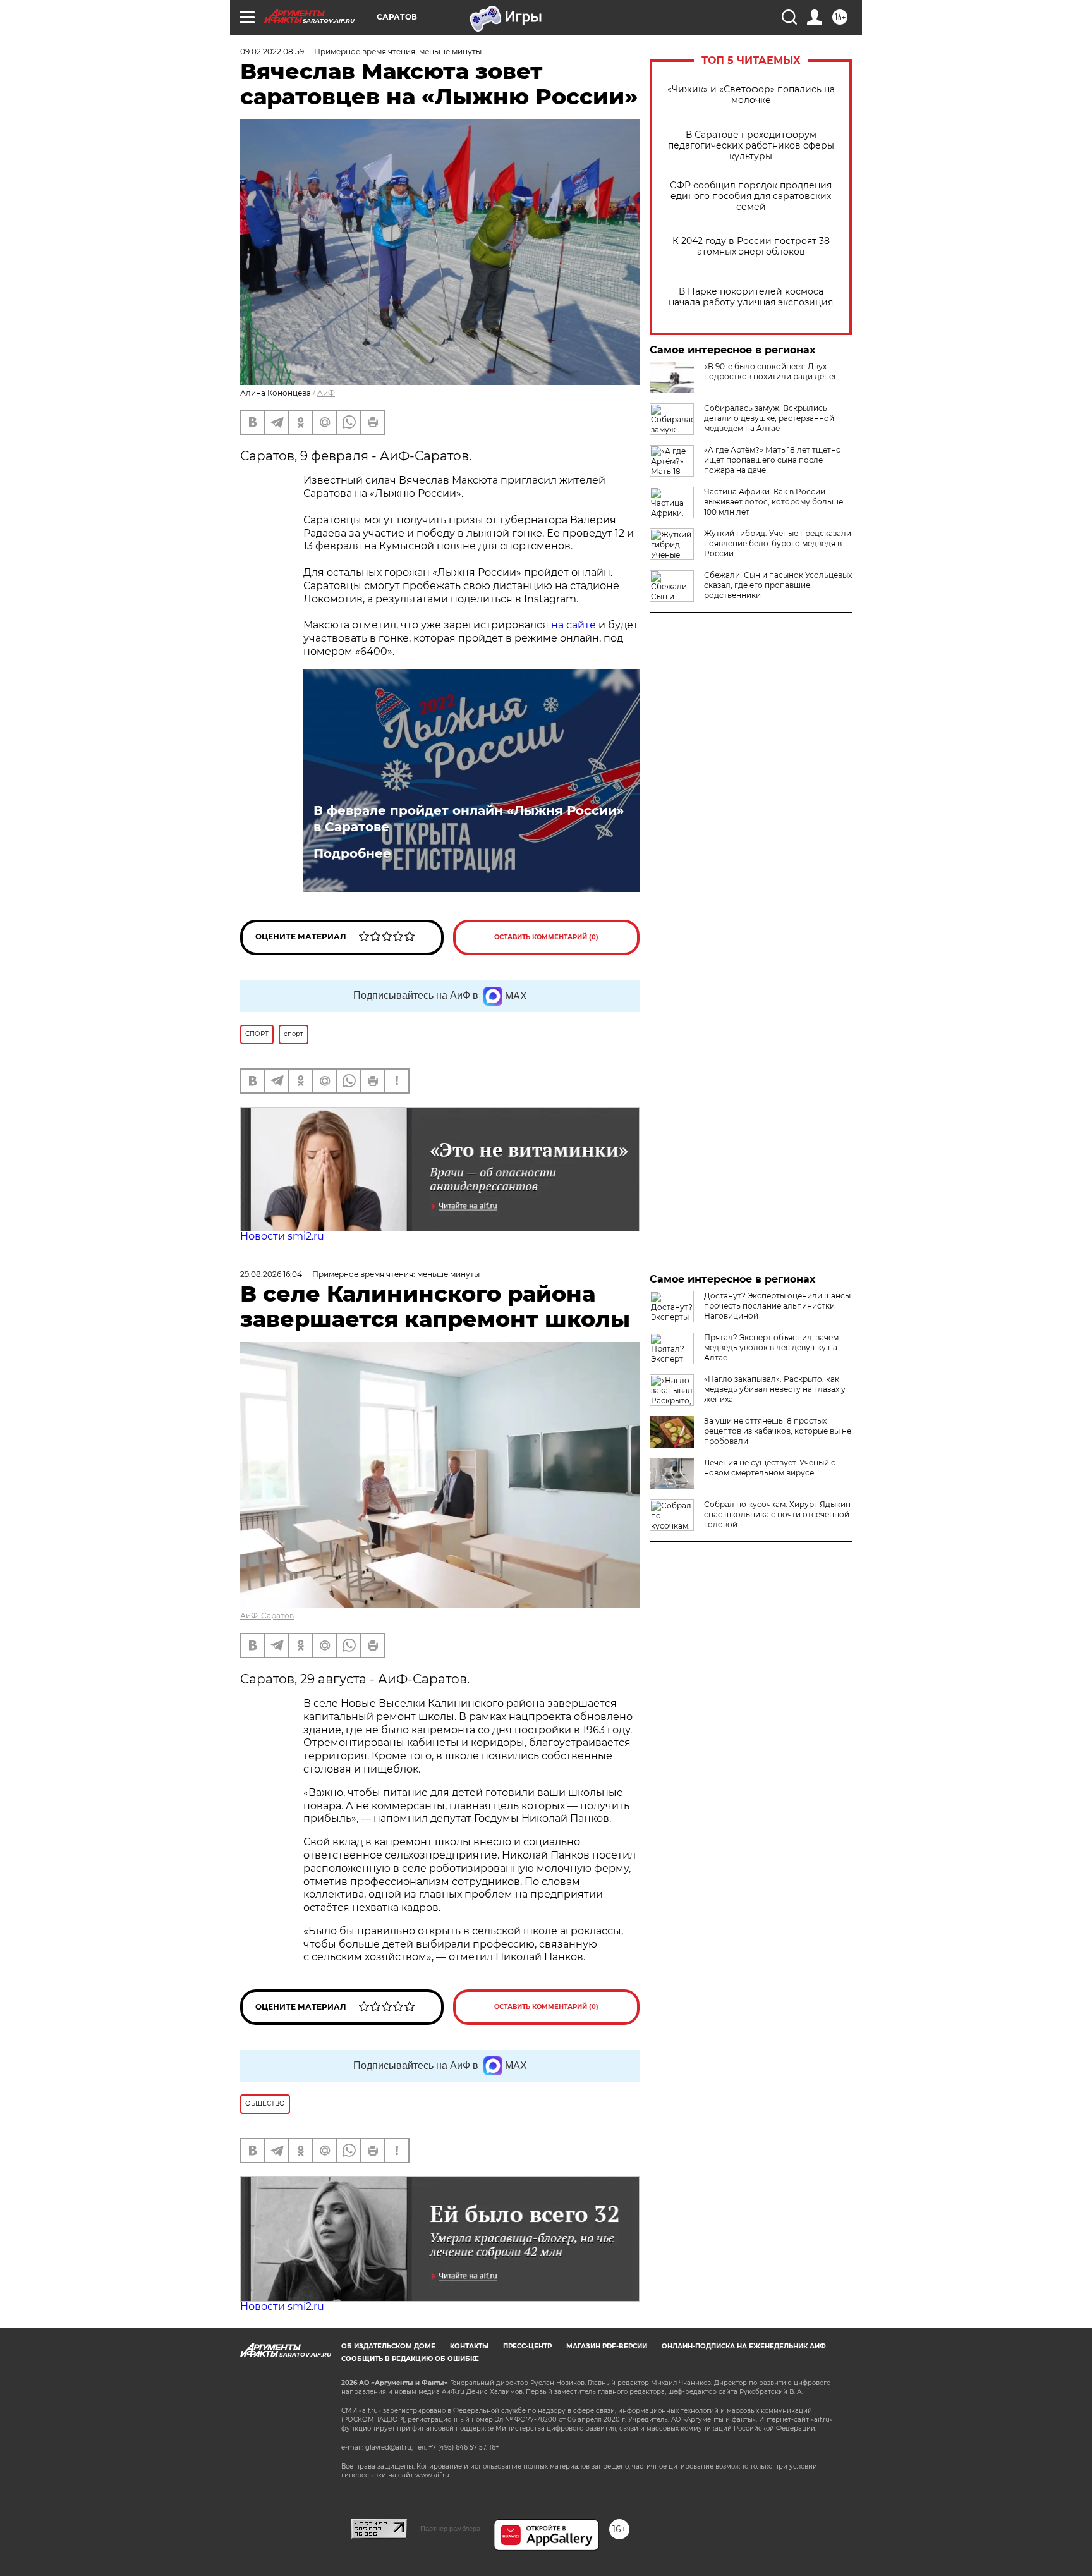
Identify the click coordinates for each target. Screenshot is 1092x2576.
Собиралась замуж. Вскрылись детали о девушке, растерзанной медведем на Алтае (769, 418)
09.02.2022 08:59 (272, 52)
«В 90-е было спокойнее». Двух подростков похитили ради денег (771, 371)
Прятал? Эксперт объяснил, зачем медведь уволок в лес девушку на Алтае (771, 1347)
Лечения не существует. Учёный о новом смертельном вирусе (770, 1468)
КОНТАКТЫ (469, 2346)
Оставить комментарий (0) (546, 937)
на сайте (573, 625)
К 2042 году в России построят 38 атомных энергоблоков (751, 247)
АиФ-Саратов (267, 1615)
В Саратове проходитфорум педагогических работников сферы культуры (751, 146)
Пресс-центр (527, 2346)
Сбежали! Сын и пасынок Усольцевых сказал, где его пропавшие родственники (778, 585)
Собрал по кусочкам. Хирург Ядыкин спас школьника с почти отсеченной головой (777, 1514)
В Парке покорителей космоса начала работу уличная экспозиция (751, 297)
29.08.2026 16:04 (271, 1274)
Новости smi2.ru (282, 1236)
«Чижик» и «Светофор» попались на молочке (751, 95)
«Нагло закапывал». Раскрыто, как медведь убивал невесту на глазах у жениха (775, 1389)
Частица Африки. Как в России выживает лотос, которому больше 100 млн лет (773, 502)
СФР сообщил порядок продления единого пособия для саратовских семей (751, 196)
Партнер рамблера (450, 2529)
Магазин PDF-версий (607, 2346)
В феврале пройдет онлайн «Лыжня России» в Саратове (469, 819)
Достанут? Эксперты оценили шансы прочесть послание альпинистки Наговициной (777, 1306)
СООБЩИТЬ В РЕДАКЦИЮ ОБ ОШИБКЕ (410, 2359)
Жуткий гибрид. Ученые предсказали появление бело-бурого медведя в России (778, 543)
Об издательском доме (388, 2346)
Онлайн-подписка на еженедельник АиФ (744, 2346)
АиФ (326, 393)
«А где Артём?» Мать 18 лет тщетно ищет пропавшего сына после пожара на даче (773, 460)
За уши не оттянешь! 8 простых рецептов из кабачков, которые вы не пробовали (778, 1431)
